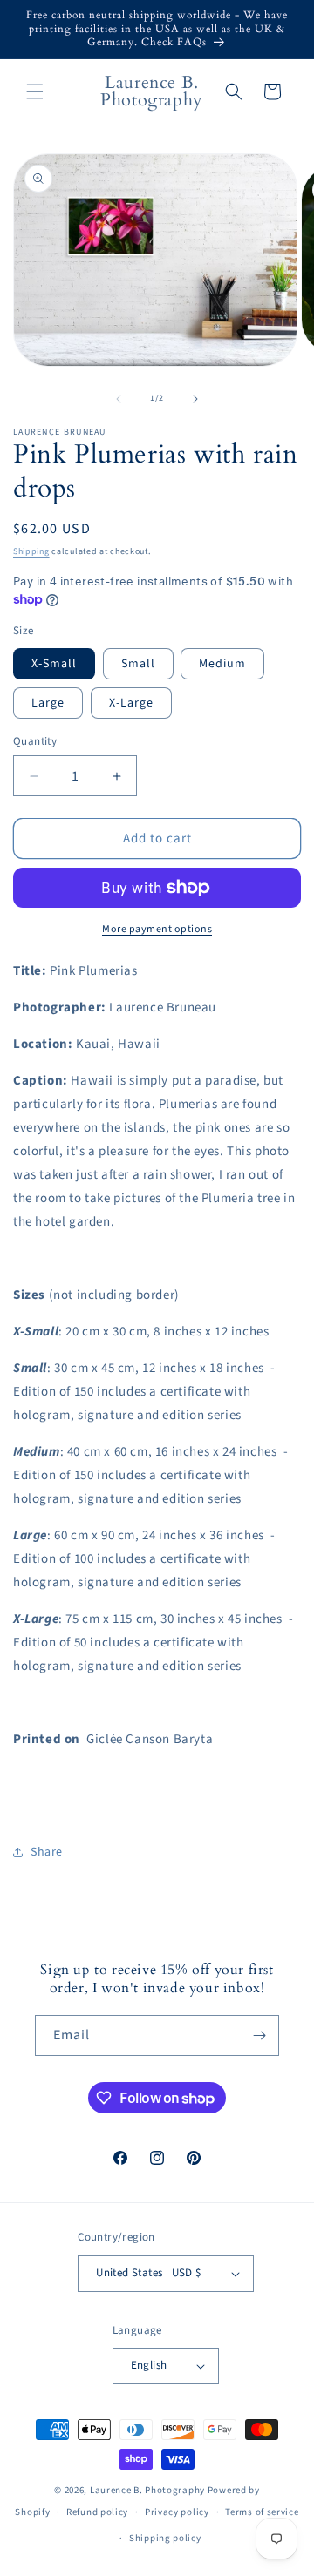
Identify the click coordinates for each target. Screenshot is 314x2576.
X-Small (54, 664)
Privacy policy (177, 2512)
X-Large (131, 703)
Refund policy (97, 2512)
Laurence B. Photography (149, 2490)
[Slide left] (119, 399)
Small (138, 664)
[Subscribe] (259, 2035)
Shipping (31, 551)
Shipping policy (165, 2538)
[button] (35, 91)
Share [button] (47, 1852)
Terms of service (262, 2512)
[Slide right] (195, 399)
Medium (222, 664)
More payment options (157, 929)
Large (48, 703)
